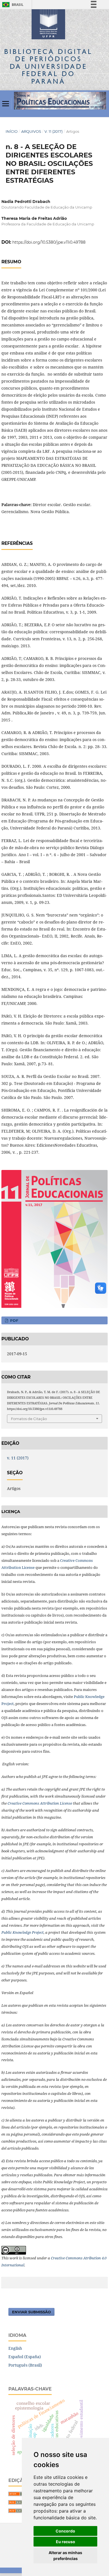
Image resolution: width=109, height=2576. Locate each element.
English (15, 2348)
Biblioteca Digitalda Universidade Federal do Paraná (48, 66)
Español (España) (25, 2357)
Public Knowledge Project (22, 1932)
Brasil (12, 5)
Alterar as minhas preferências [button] (65, 2556)
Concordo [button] (65, 2531)
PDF (14, 1320)
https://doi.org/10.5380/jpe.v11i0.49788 (49, 242)
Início (12, 131)
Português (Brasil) (25, 2365)
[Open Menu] (6, 104)
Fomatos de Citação (29, 1419)
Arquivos (31, 131)
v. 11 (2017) (54, 131)
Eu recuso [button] (66, 2542)
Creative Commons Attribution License (40, 1803)
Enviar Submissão (31, 2312)
